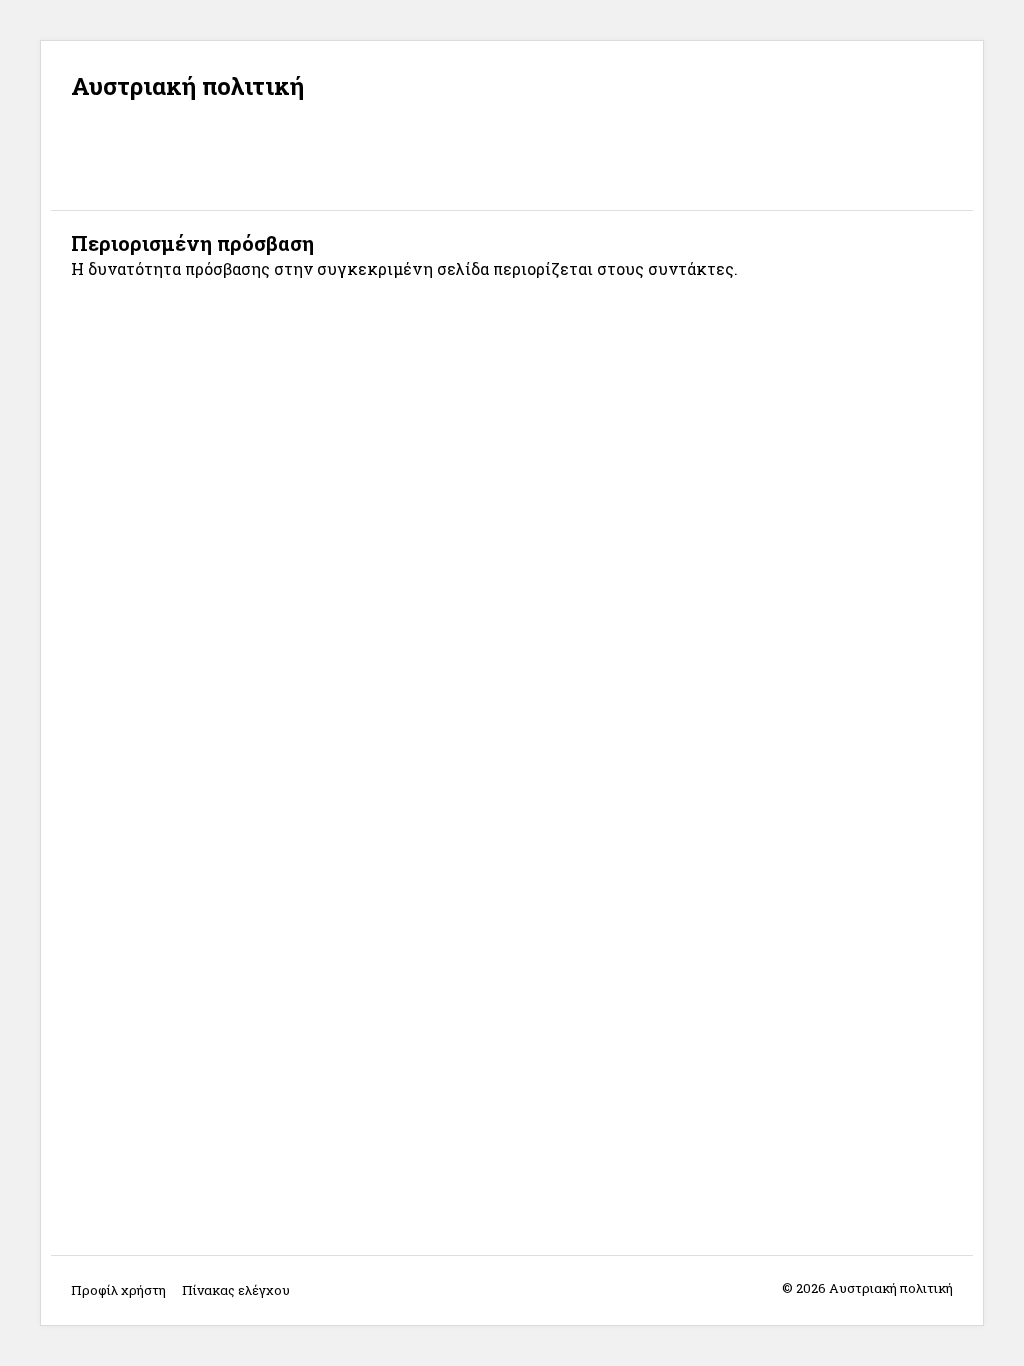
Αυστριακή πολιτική (187, 86)
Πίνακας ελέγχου (236, 1290)
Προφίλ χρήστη (118, 1290)
